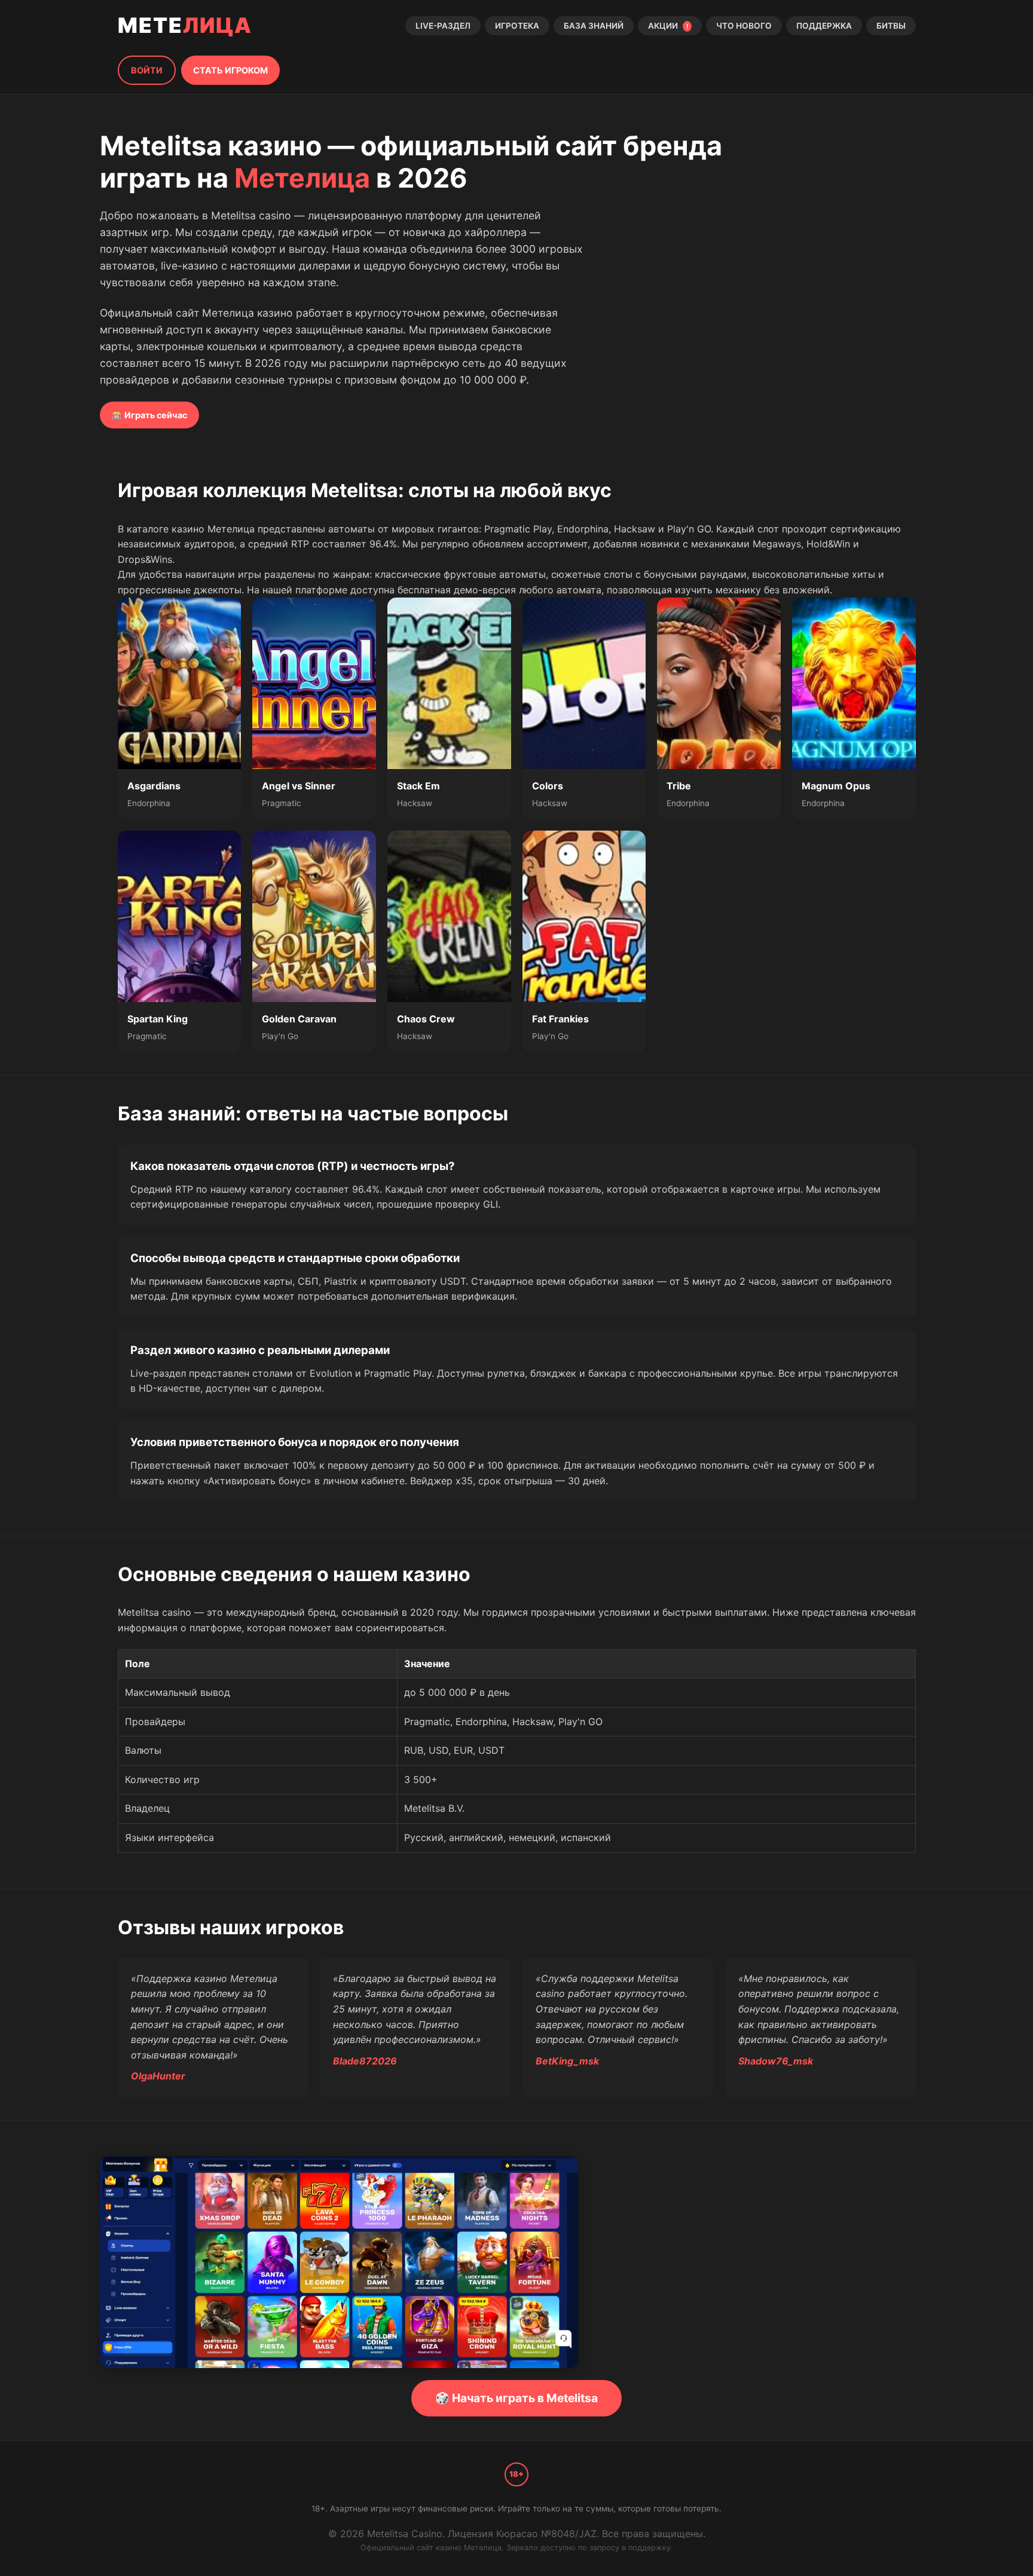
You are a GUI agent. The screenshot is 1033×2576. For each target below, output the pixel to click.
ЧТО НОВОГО (744, 26)
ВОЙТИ (147, 70)
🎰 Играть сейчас (149, 415)
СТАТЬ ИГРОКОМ (230, 70)
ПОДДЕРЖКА (824, 26)
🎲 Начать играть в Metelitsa (516, 2398)
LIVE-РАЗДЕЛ (443, 26)
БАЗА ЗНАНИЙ (594, 26)
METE (185, 25)
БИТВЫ (891, 26)
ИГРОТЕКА (517, 26)
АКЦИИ (668, 26)
